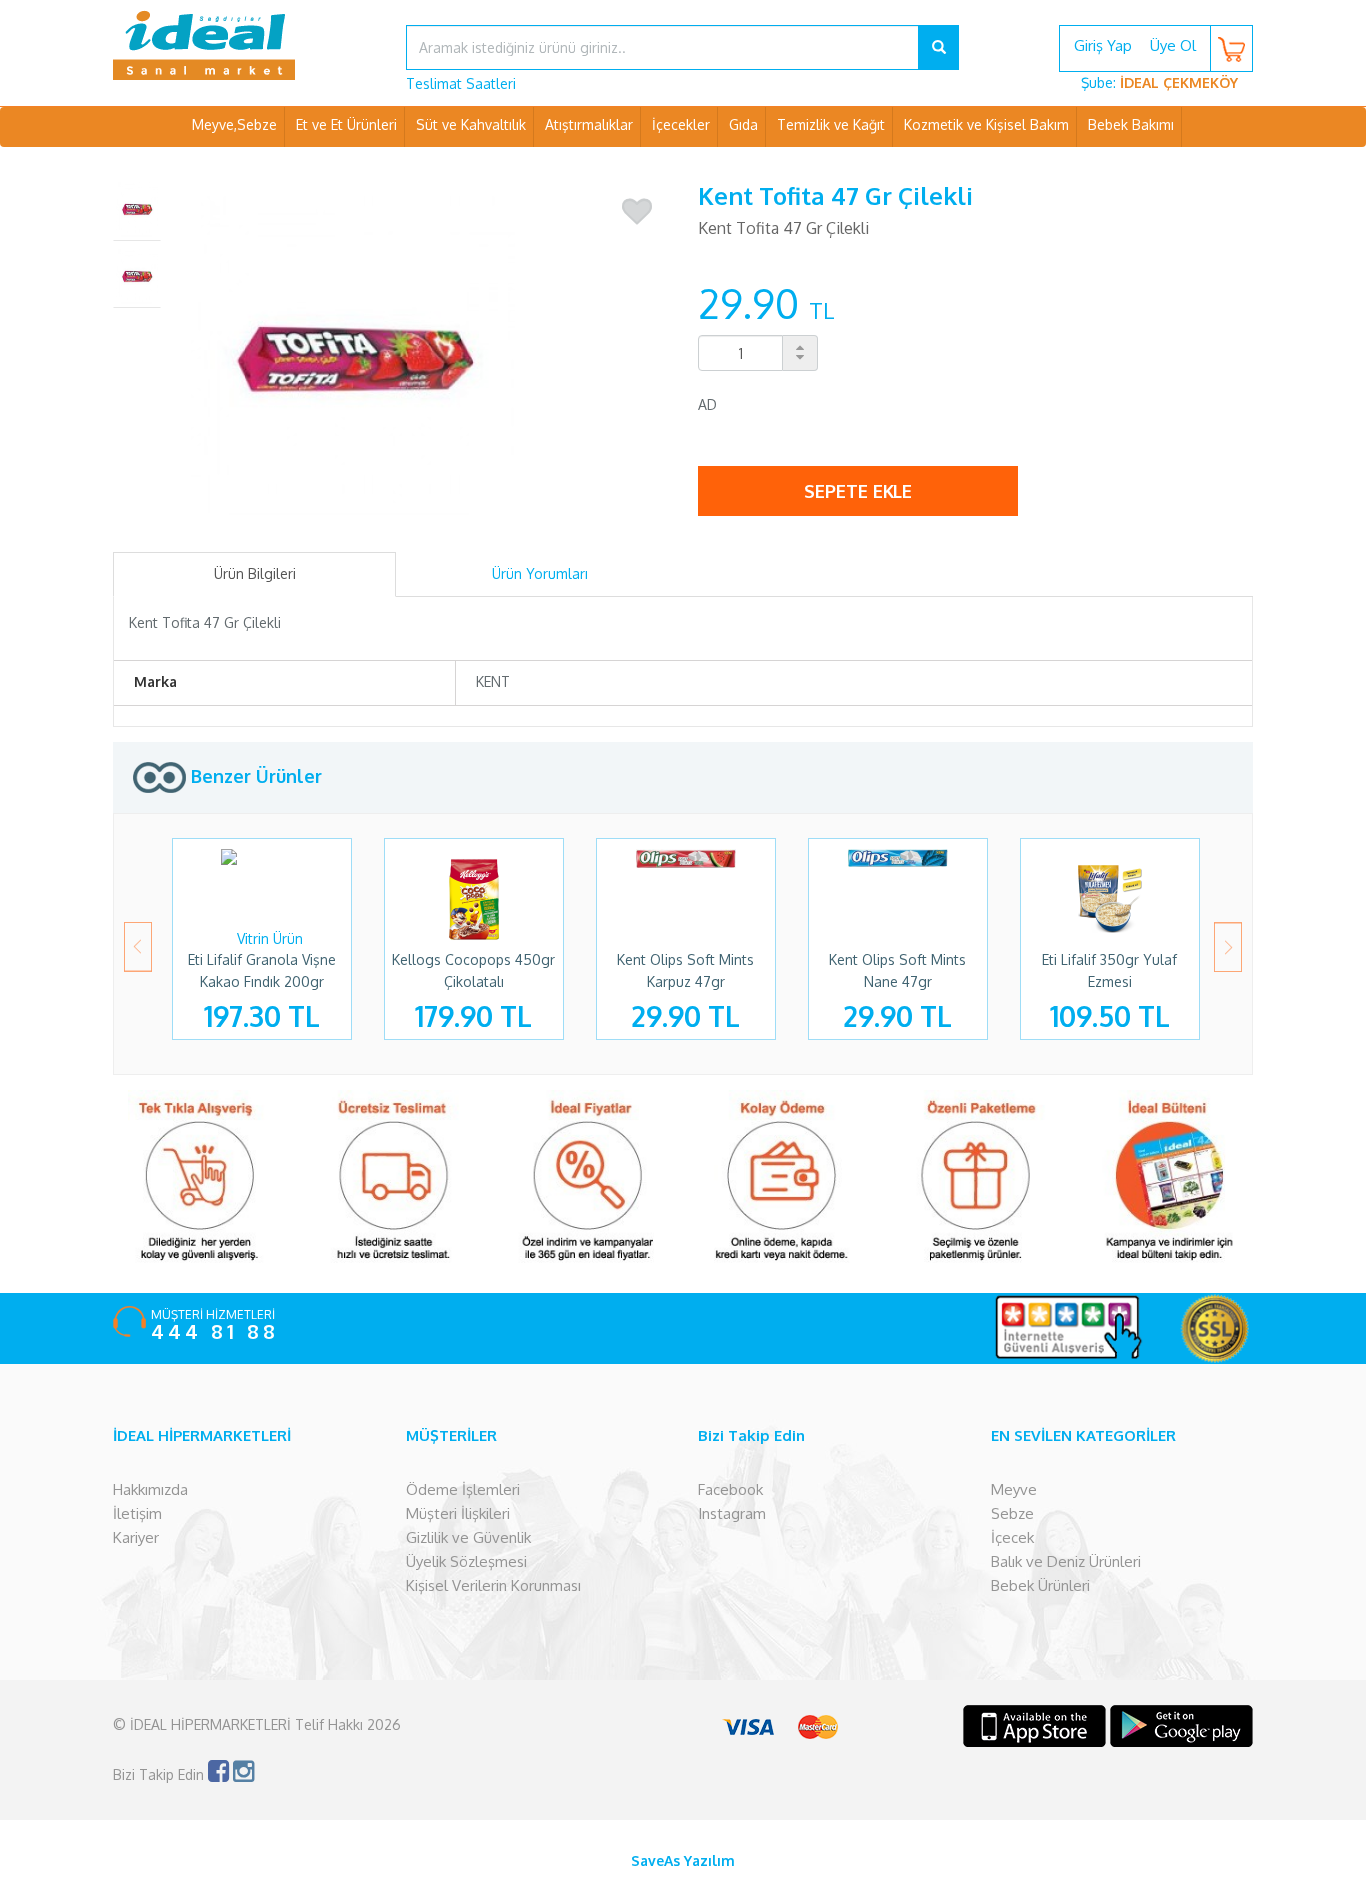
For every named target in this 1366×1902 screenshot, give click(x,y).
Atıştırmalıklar (589, 124)
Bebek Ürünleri (1040, 1585)
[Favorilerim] (637, 212)
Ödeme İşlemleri (463, 1489)
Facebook (730, 1489)
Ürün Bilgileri (255, 573)
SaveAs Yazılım (683, 1860)
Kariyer (136, 1537)
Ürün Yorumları (540, 573)
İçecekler (681, 124)
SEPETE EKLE (858, 491)
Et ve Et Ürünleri (346, 124)
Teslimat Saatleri (461, 83)
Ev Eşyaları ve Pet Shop (683, 164)
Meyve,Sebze (234, 124)
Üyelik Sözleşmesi (466, 1561)
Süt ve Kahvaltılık (471, 124)
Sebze (1012, 1513)
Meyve (1014, 1489)
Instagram (732, 1513)
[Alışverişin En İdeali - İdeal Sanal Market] (244, 45)
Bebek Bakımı (1131, 124)
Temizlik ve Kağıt (831, 124)
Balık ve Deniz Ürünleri (1066, 1561)
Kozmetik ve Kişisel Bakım (986, 124)
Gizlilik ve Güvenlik (468, 1537)
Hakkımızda (150, 1489)
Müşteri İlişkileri (458, 1513)
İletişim (137, 1513)
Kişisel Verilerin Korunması (493, 1585)
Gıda (743, 124)
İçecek (1012, 1537)
